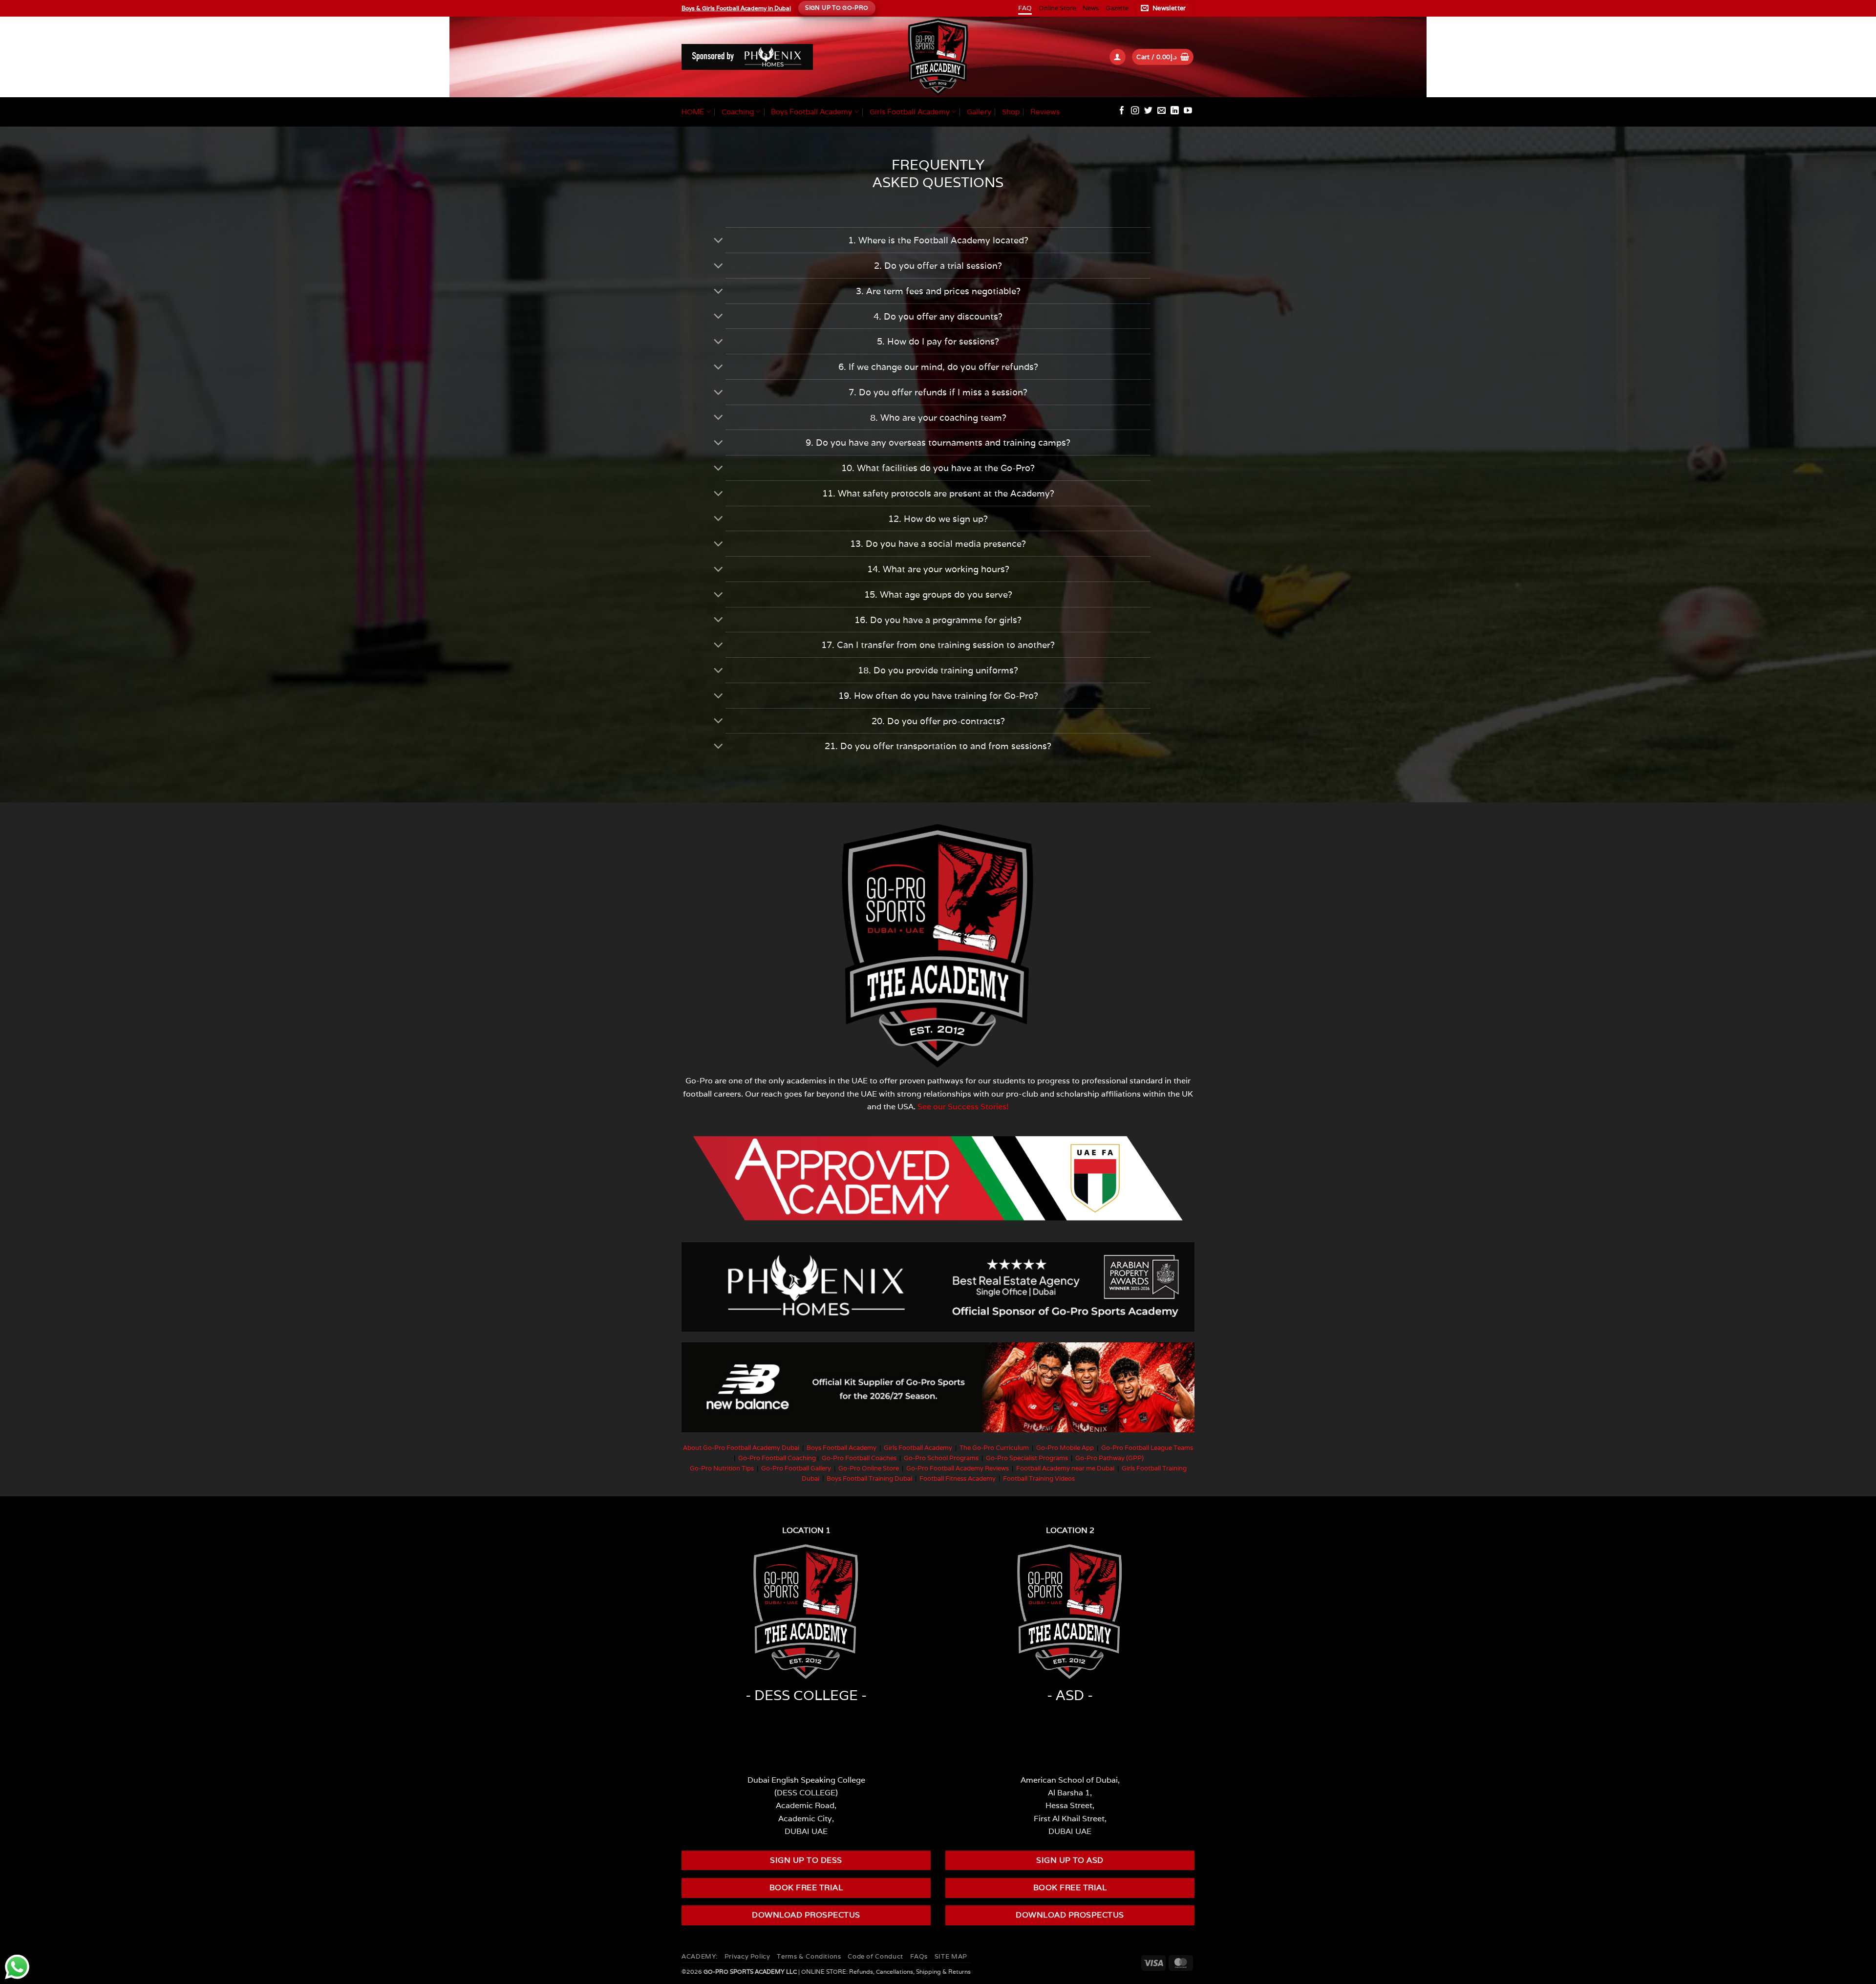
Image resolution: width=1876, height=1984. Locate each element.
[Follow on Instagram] (1135, 111)
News (1091, 8)
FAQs (919, 1956)
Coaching (738, 112)
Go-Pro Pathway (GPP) (1109, 1458)
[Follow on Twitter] (1148, 111)
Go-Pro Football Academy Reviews (958, 1468)
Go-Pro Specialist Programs (1027, 1458)
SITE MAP (951, 1956)
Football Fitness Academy (958, 1478)
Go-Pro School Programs (941, 1458)
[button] (1165, 8)
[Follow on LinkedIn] (1175, 111)
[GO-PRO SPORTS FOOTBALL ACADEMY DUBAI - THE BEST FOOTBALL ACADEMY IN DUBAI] (938, 57)
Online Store (1057, 8)
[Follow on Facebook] (1122, 111)
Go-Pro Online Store (869, 1468)
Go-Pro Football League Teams (1147, 1448)
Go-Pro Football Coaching (777, 1458)
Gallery (979, 112)
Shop (1011, 112)
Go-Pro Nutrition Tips (722, 1468)
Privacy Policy (747, 1956)
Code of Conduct (875, 1956)
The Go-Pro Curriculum (994, 1448)
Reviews (1045, 112)
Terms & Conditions (809, 1956)
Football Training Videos (1039, 1478)
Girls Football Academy (910, 112)
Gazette (1117, 8)
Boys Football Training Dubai (869, 1478)
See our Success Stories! (963, 1106)
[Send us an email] (1162, 111)
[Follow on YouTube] (1188, 111)
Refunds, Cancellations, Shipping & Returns (910, 1972)
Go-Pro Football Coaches (859, 1458)
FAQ (1025, 8)
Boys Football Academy (811, 112)
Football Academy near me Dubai (1065, 1468)
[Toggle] (718, 241)
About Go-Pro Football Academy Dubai (741, 1448)
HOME (693, 112)
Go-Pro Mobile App (1065, 1448)
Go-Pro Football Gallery (796, 1468)
